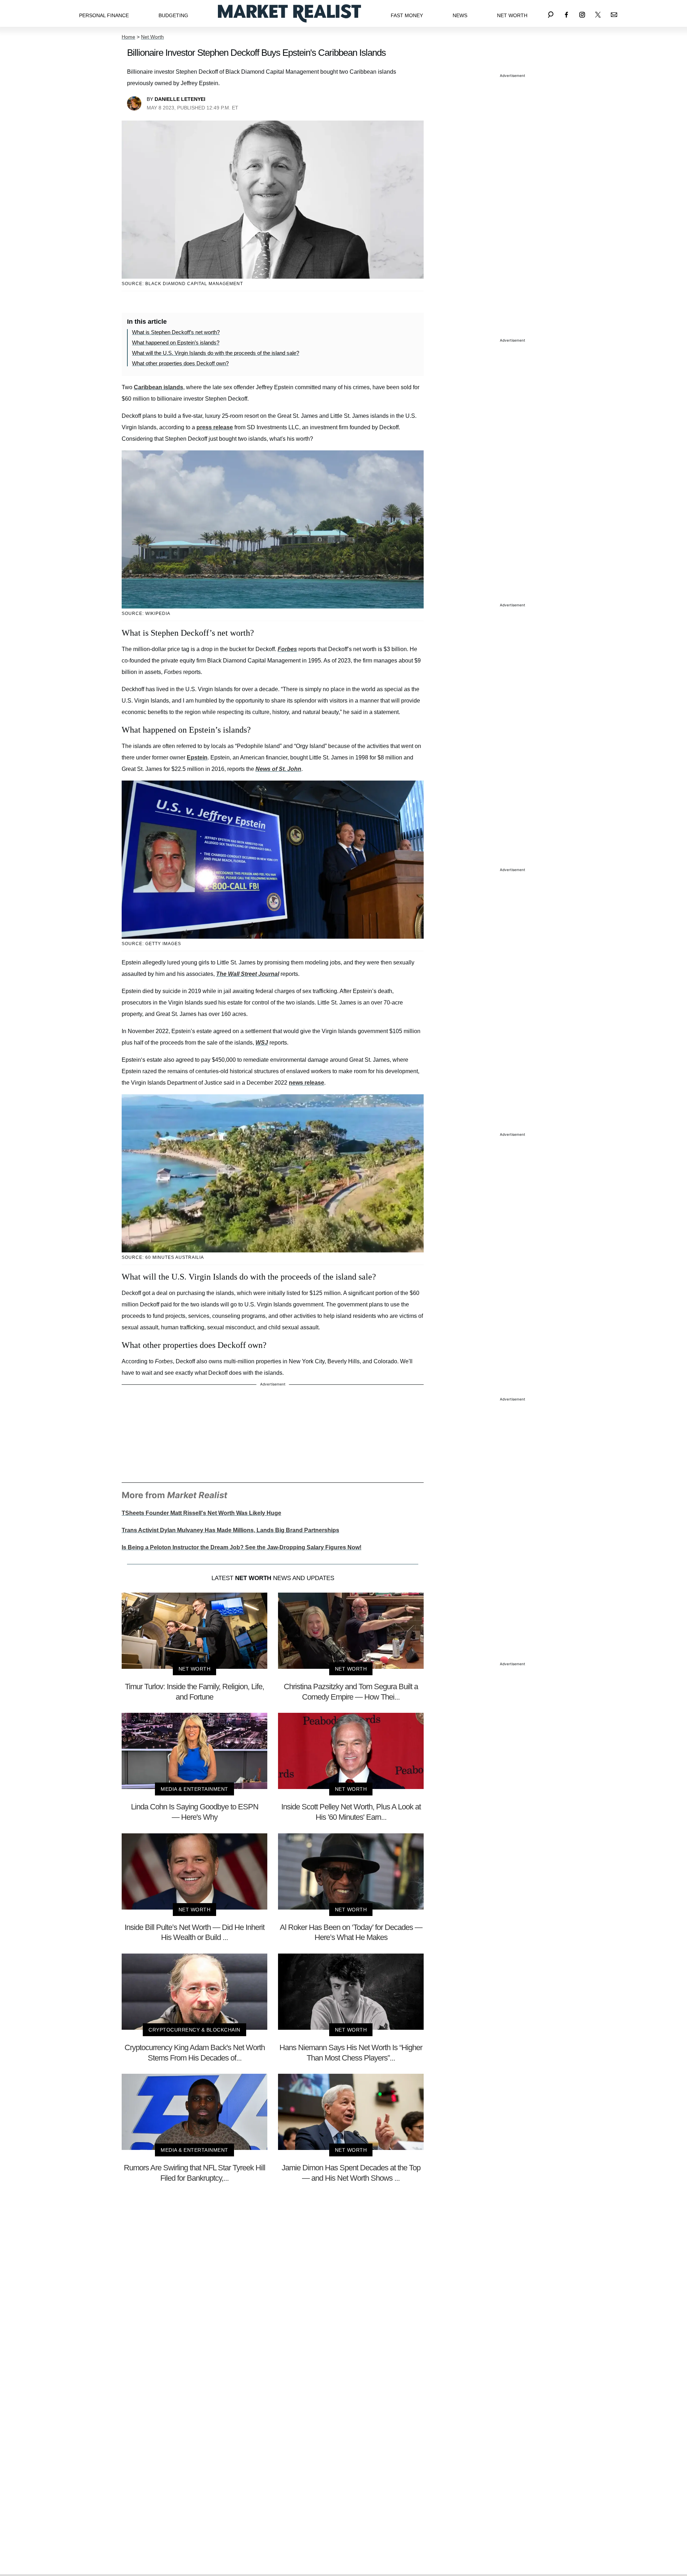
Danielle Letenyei (180, 99)
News (460, 15)
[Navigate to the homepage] (289, 13)
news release (306, 1083)
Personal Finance (104, 15)
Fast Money (407, 15)
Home (128, 37)
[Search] (551, 13)
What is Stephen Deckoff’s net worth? (176, 332)
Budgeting (173, 15)
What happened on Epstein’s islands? (176, 343)
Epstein (197, 757)
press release (215, 427)
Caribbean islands (159, 387)
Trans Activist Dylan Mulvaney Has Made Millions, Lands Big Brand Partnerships (230, 1530)
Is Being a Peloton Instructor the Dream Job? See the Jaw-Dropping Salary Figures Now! (242, 1547)
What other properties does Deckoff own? (180, 363)
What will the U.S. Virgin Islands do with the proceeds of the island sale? (216, 353)
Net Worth (512, 15)
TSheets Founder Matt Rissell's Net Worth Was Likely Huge (201, 1513)
